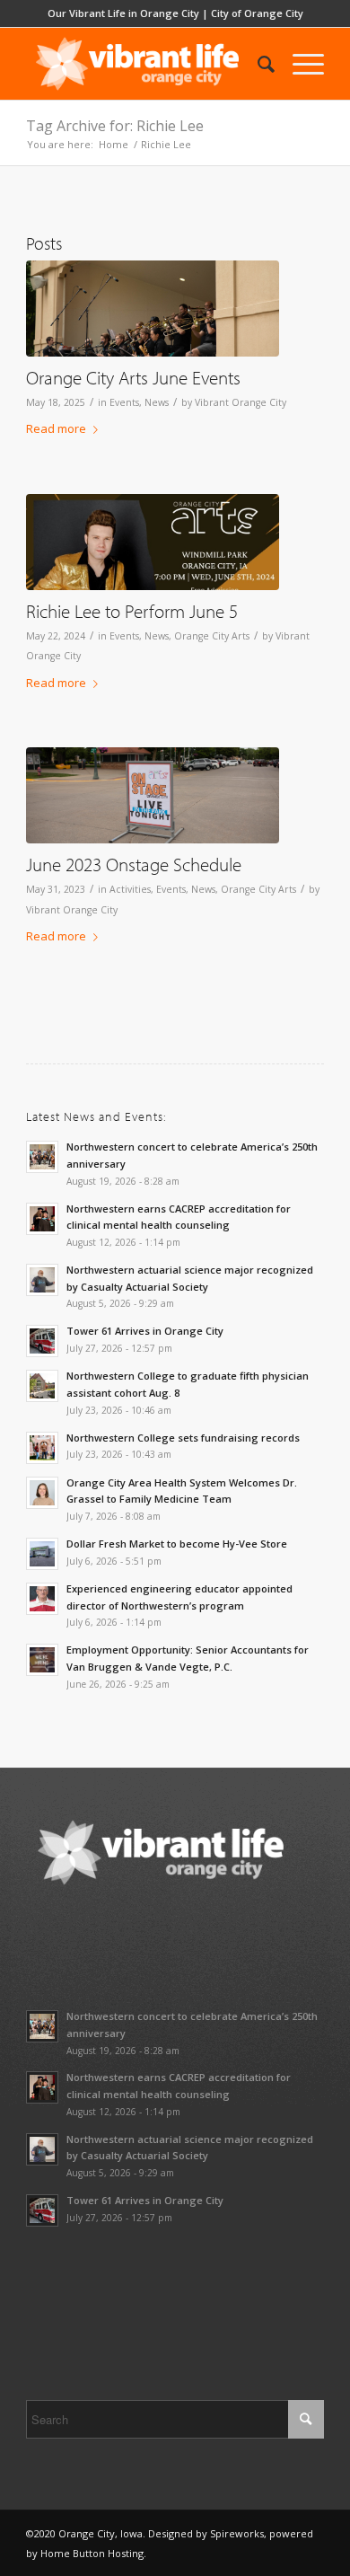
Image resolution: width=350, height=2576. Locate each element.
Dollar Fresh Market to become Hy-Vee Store (177, 1544)
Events (124, 402)
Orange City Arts (212, 636)
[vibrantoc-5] (153, 795)
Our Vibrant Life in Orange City (123, 13)
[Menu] (299, 64)
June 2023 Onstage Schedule (134, 864)
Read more (56, 428)
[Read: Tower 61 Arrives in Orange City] (42, 1341)
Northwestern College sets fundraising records (183, 1438)
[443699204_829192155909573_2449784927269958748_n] (153, 542)
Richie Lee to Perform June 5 (132, 611)
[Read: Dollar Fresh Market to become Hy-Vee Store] (42, 1554)
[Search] (257, 64)
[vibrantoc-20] (153, 309)
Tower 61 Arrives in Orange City (145, 1331)
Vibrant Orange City (241, 402)
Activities (130, 889)
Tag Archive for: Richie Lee (115, 126)
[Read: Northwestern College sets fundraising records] (42, 1448)
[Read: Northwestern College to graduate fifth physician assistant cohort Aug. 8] (42, 1386)
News (157, 402)
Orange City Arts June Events (133, 377)
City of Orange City (257, 13)
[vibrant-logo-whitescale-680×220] (145, 64)
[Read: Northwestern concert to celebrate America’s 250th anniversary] (42, 1157)
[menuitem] (257, 64)
